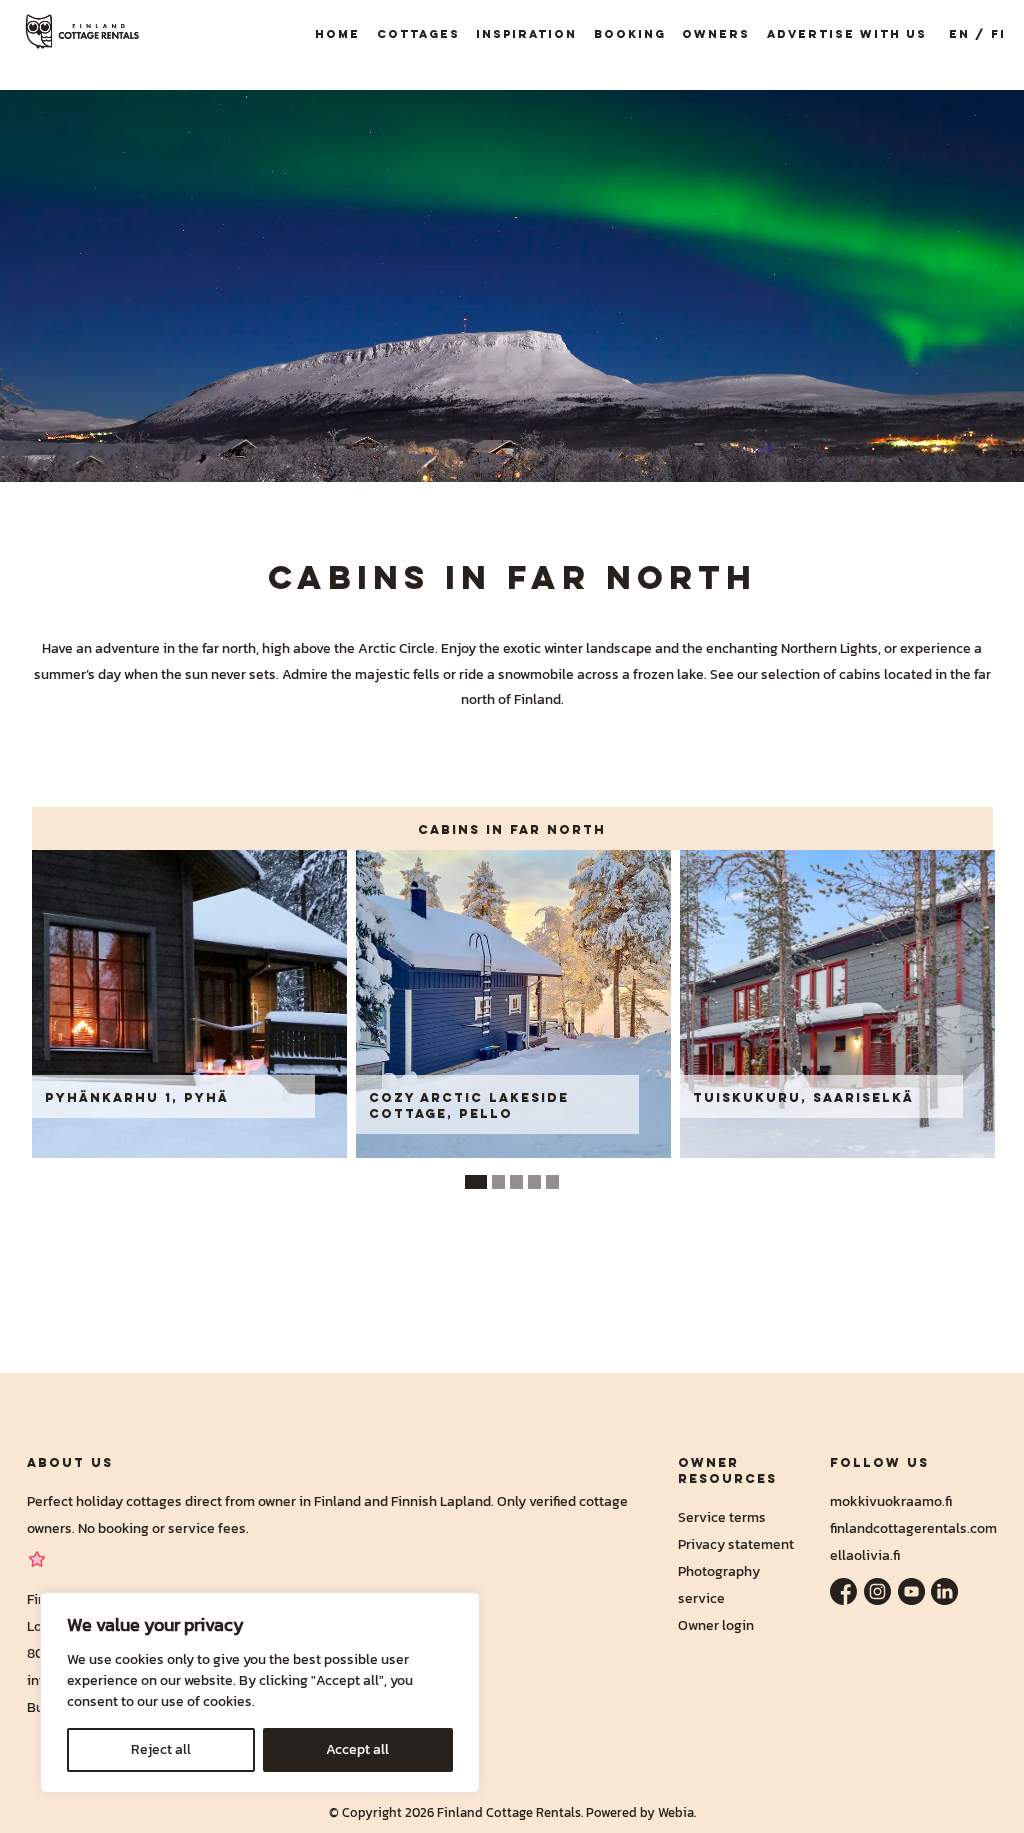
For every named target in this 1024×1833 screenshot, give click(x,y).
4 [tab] (535, 1182)
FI (998, 33)
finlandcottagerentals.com (913, 1528)
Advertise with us (847, 33)
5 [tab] (553, 1182)
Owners (716, 33)
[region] (260, 1692)
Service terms (722, 1517)
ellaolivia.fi (865, 1555)
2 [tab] (499, 1182)
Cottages (418, 33)
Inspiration (526, 33)
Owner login (716, 1625)
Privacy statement (736, 1544)
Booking (630, 33)
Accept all (357, 1749)
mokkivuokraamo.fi (891, 1501)
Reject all (161, 1749)
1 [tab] (476, 1182)
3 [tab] (517, 1182)
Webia (676, 1812)
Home (337, 33)
